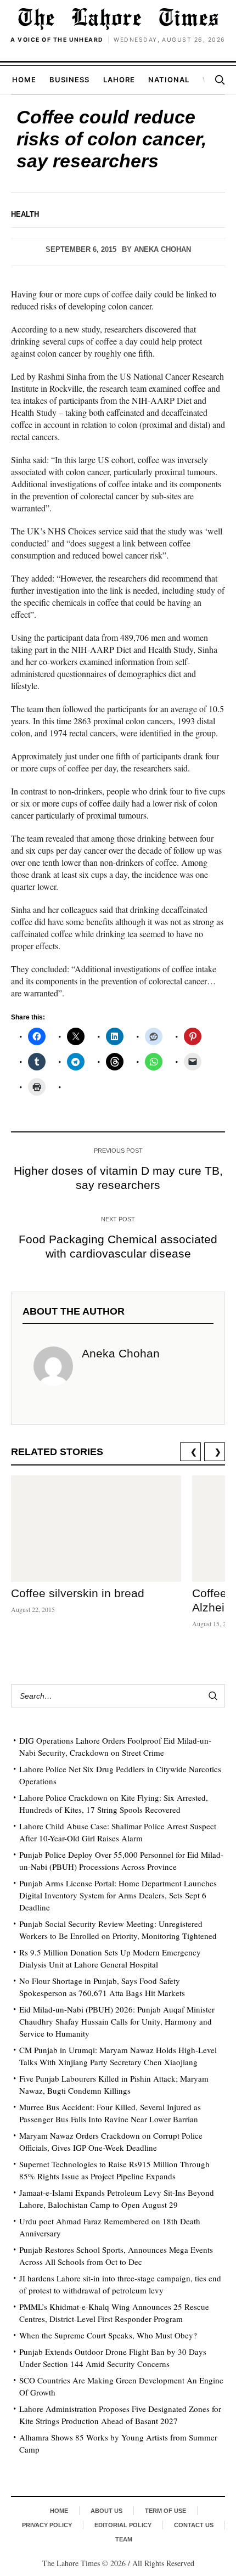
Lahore (119, 80)
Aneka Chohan (162, 249)
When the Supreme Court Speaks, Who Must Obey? (108, 2335)
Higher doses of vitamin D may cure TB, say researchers (118, 1178)
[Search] (220, 80)
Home (24, 80)
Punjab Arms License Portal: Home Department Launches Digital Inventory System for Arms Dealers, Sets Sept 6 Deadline (118, 1895)
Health (25, 214)
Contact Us (194, 2525)
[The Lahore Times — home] (118, 19)
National (169, 80)
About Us (106, 2511)
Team (124, 2539)
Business (69, 80)
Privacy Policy (47, 2525)
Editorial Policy (123, 2525)
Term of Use (165, 2511)
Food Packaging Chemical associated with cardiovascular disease (118, 1246)
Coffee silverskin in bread (78, 1593)
